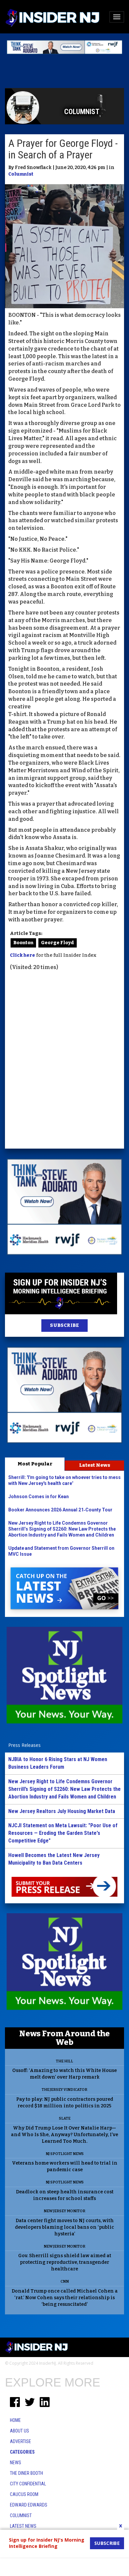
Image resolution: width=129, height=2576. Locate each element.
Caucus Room (24, 2494)
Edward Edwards (29, 2505)
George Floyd (58, 943)
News (16, 2463)
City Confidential (28, 2484)
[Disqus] (64, 1061)
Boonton (23, 943)
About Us (20, 2431)
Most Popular (35, 1464)
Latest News (95, 1465)
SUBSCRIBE (64, 1325)
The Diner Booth (26, 2473)
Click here (22, 955)
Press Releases (24, 1745)
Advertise (21, 2441)
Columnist (21, 174)
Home (15, 2420)
